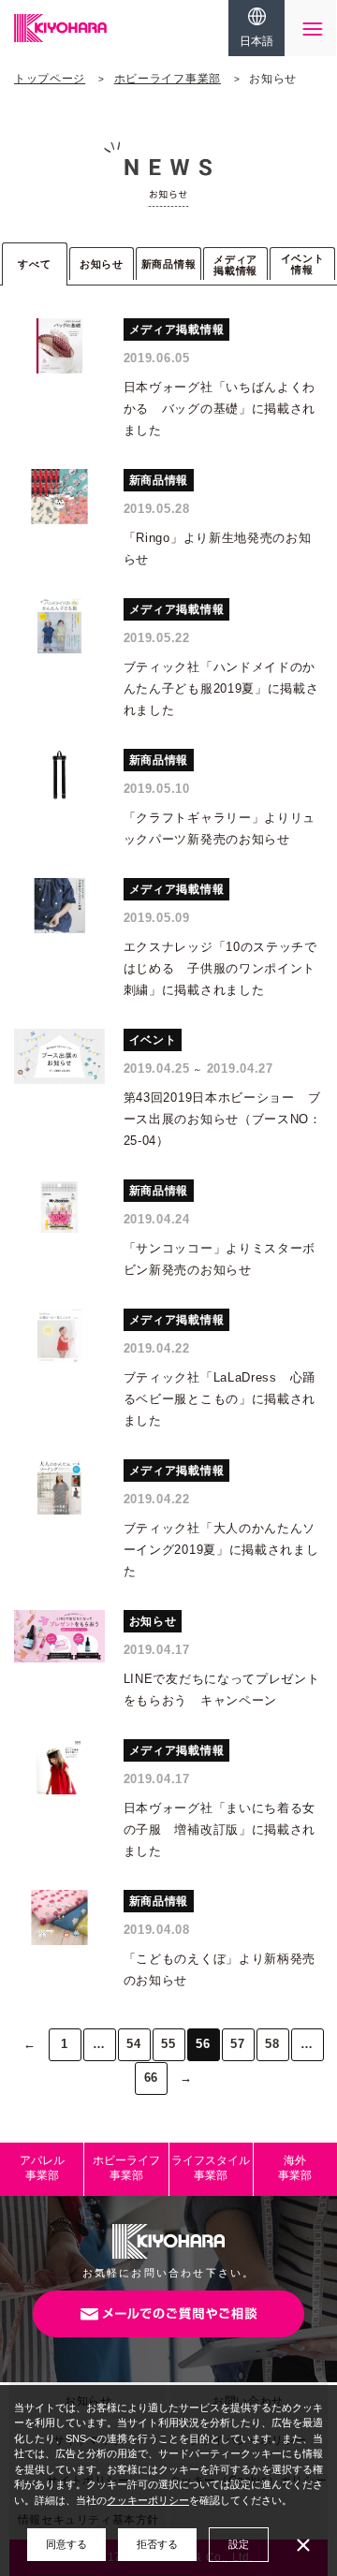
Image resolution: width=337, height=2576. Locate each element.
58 (272, 2044)
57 (237, 2044)
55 (168, 2044)
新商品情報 (169, 264)
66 (151, 2078)
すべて (34, 264)
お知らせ (102, 264)
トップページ (50, 79)
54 (133, 2044)
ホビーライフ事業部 (168, 79)
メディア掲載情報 (235, 265)
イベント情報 (303, 264)
